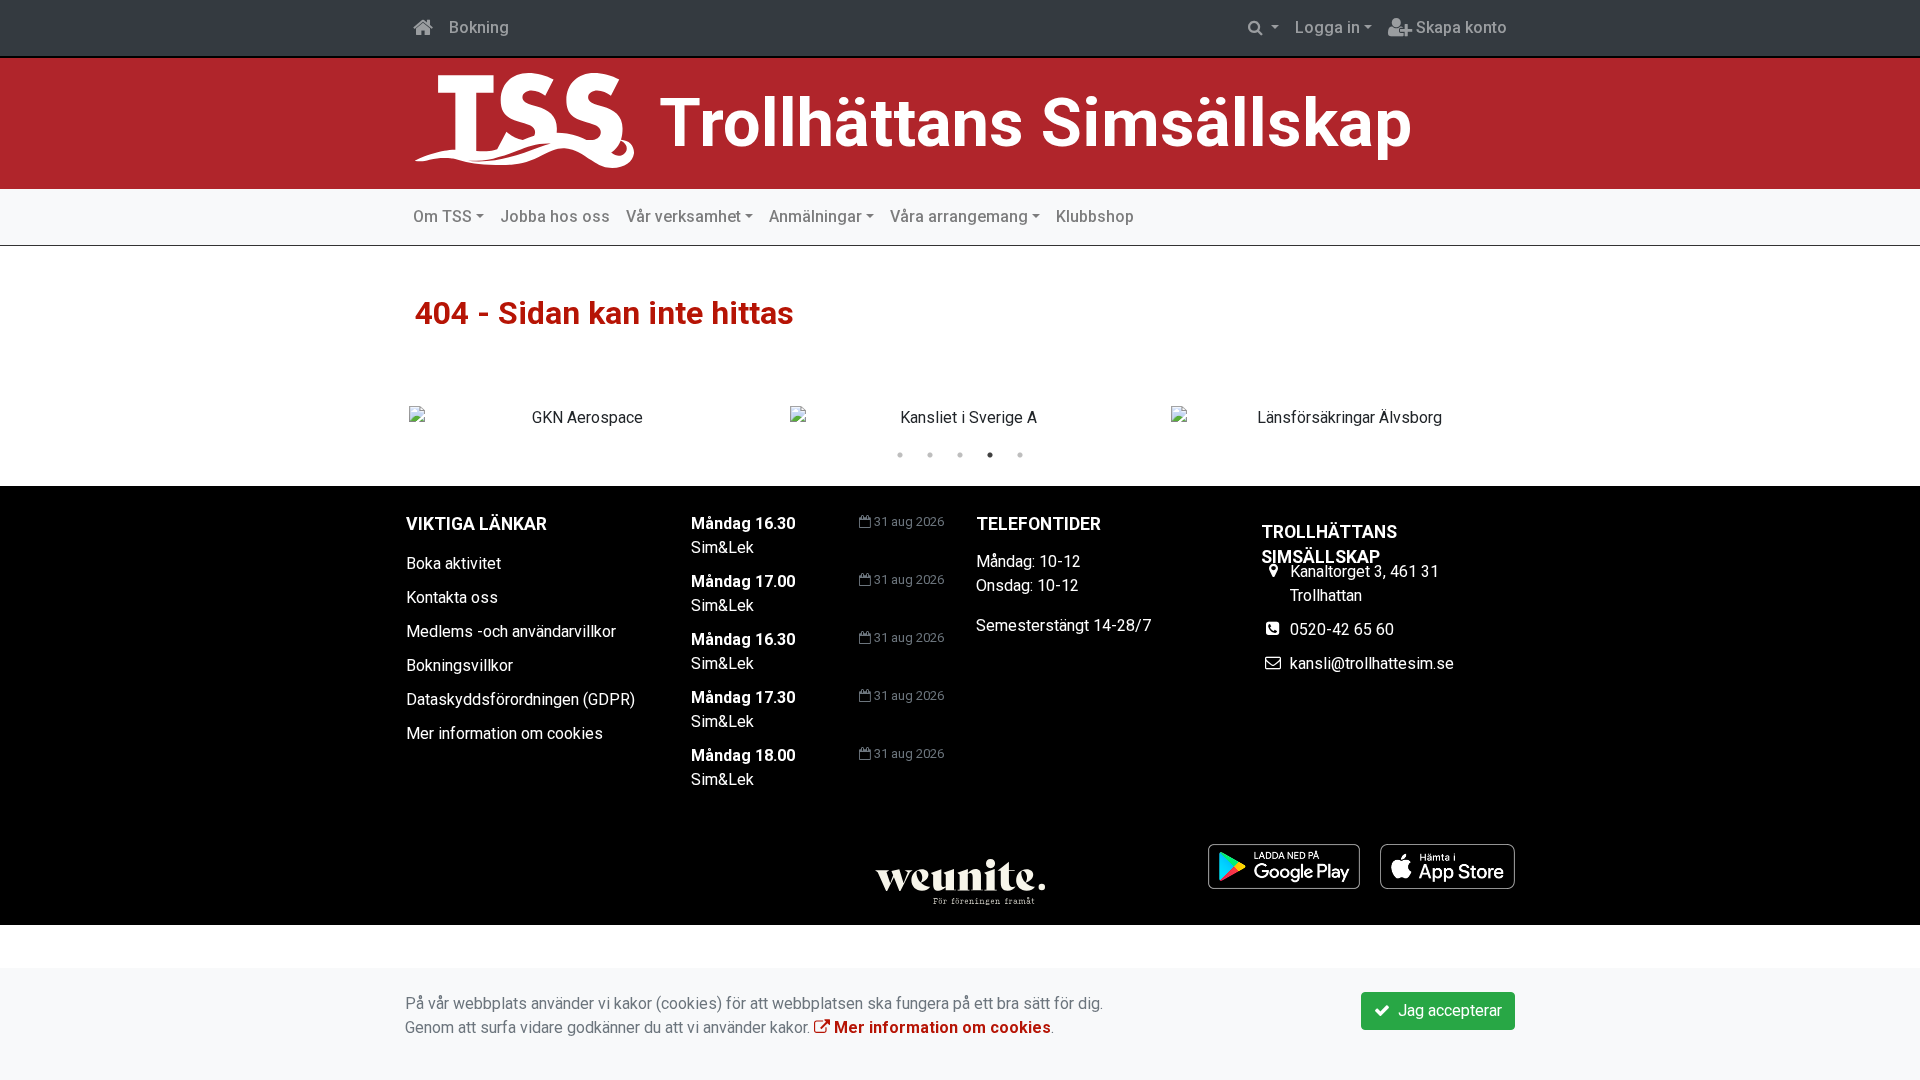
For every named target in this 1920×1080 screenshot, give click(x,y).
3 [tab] (960, 455)
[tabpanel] (579, 418)
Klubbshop (1095, 216)
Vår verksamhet (683, 216)
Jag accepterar (1446, 1010)
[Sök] (1263, 28)
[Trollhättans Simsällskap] (524, 119)
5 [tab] (1020, 455)
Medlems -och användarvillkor (511, 631)
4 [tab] (990, 455)
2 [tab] (930, 455)
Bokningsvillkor (459, 665)
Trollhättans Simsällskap (1035, 123)
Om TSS (442, 216)
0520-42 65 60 (1342, 629)
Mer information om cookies (504, 733)
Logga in (1327, 27)
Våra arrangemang (959, 216)
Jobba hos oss (555, 216)
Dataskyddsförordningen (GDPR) (520, 699)
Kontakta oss (452, 597)
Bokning (479, 27)
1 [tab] (900, 455)
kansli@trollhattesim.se (1372, 663)
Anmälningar (815, 216)
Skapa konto (1459, 27)
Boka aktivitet (453, 563)
